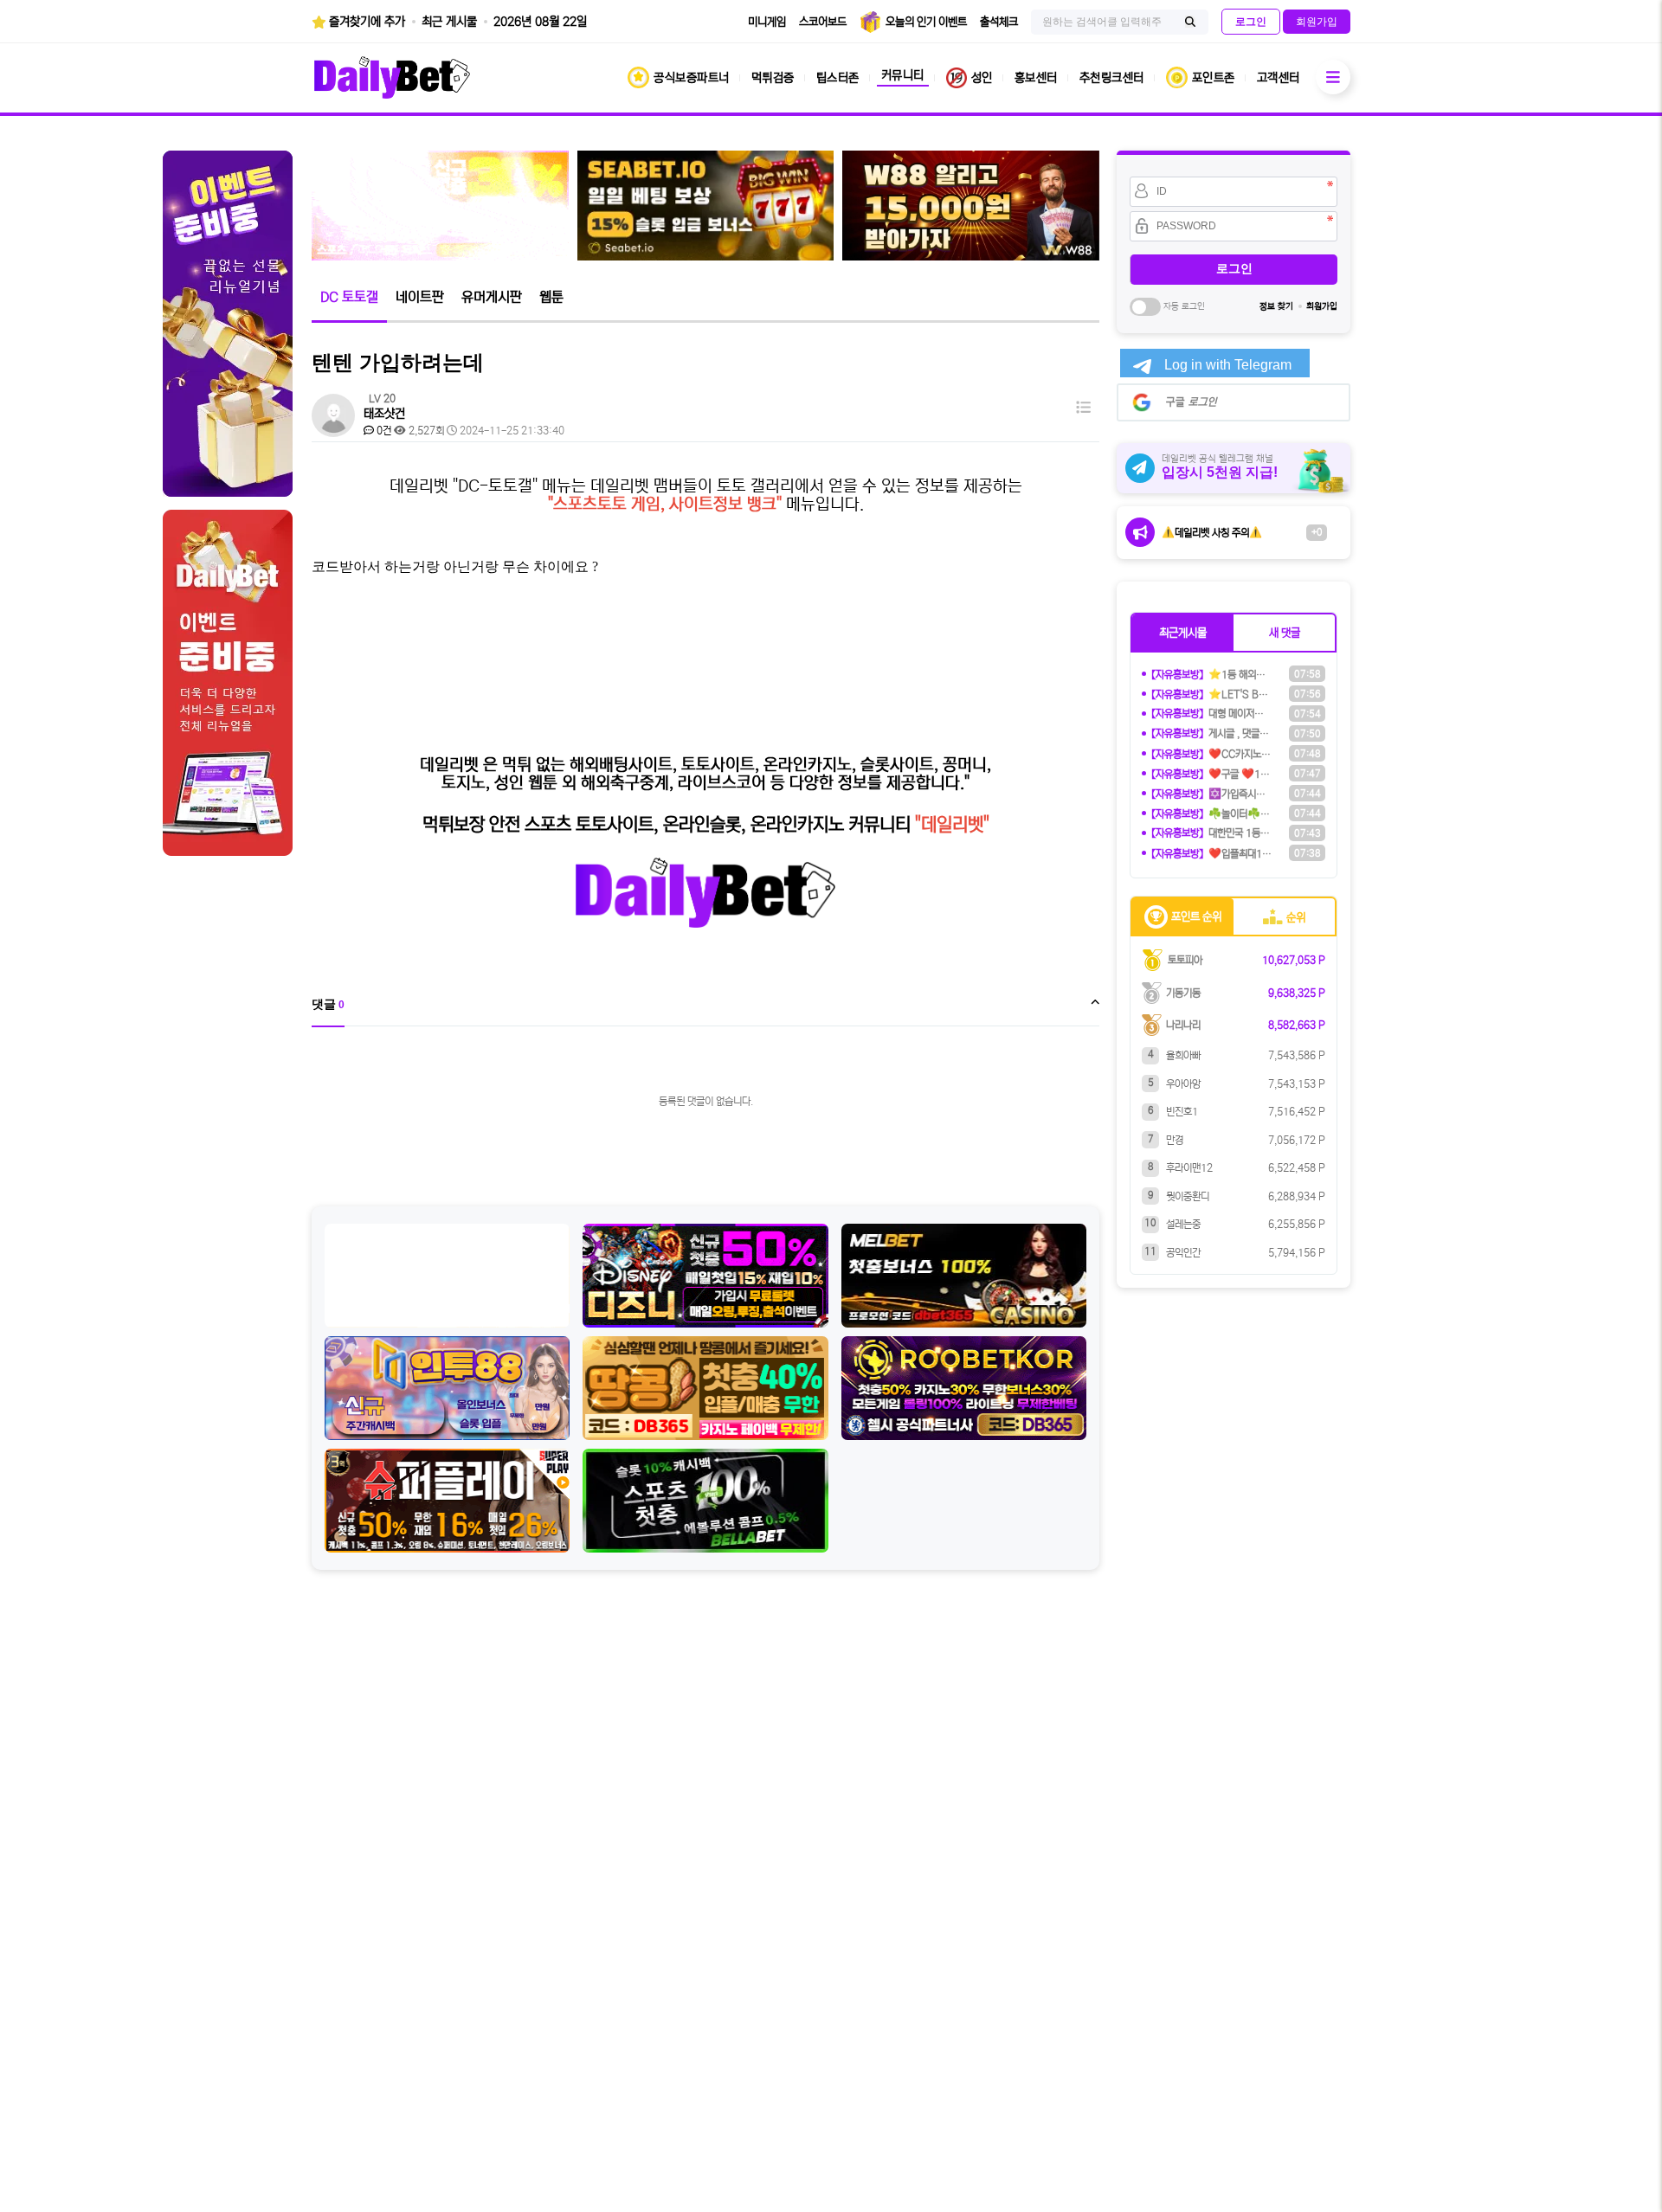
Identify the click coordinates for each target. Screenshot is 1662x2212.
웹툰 (551, 297)
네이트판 (420, 297)
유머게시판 (492, 297)
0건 (383, 431)
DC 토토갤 (349, 297)
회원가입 (1322, 306)
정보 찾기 (1276, 306)
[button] (1183, 633)
